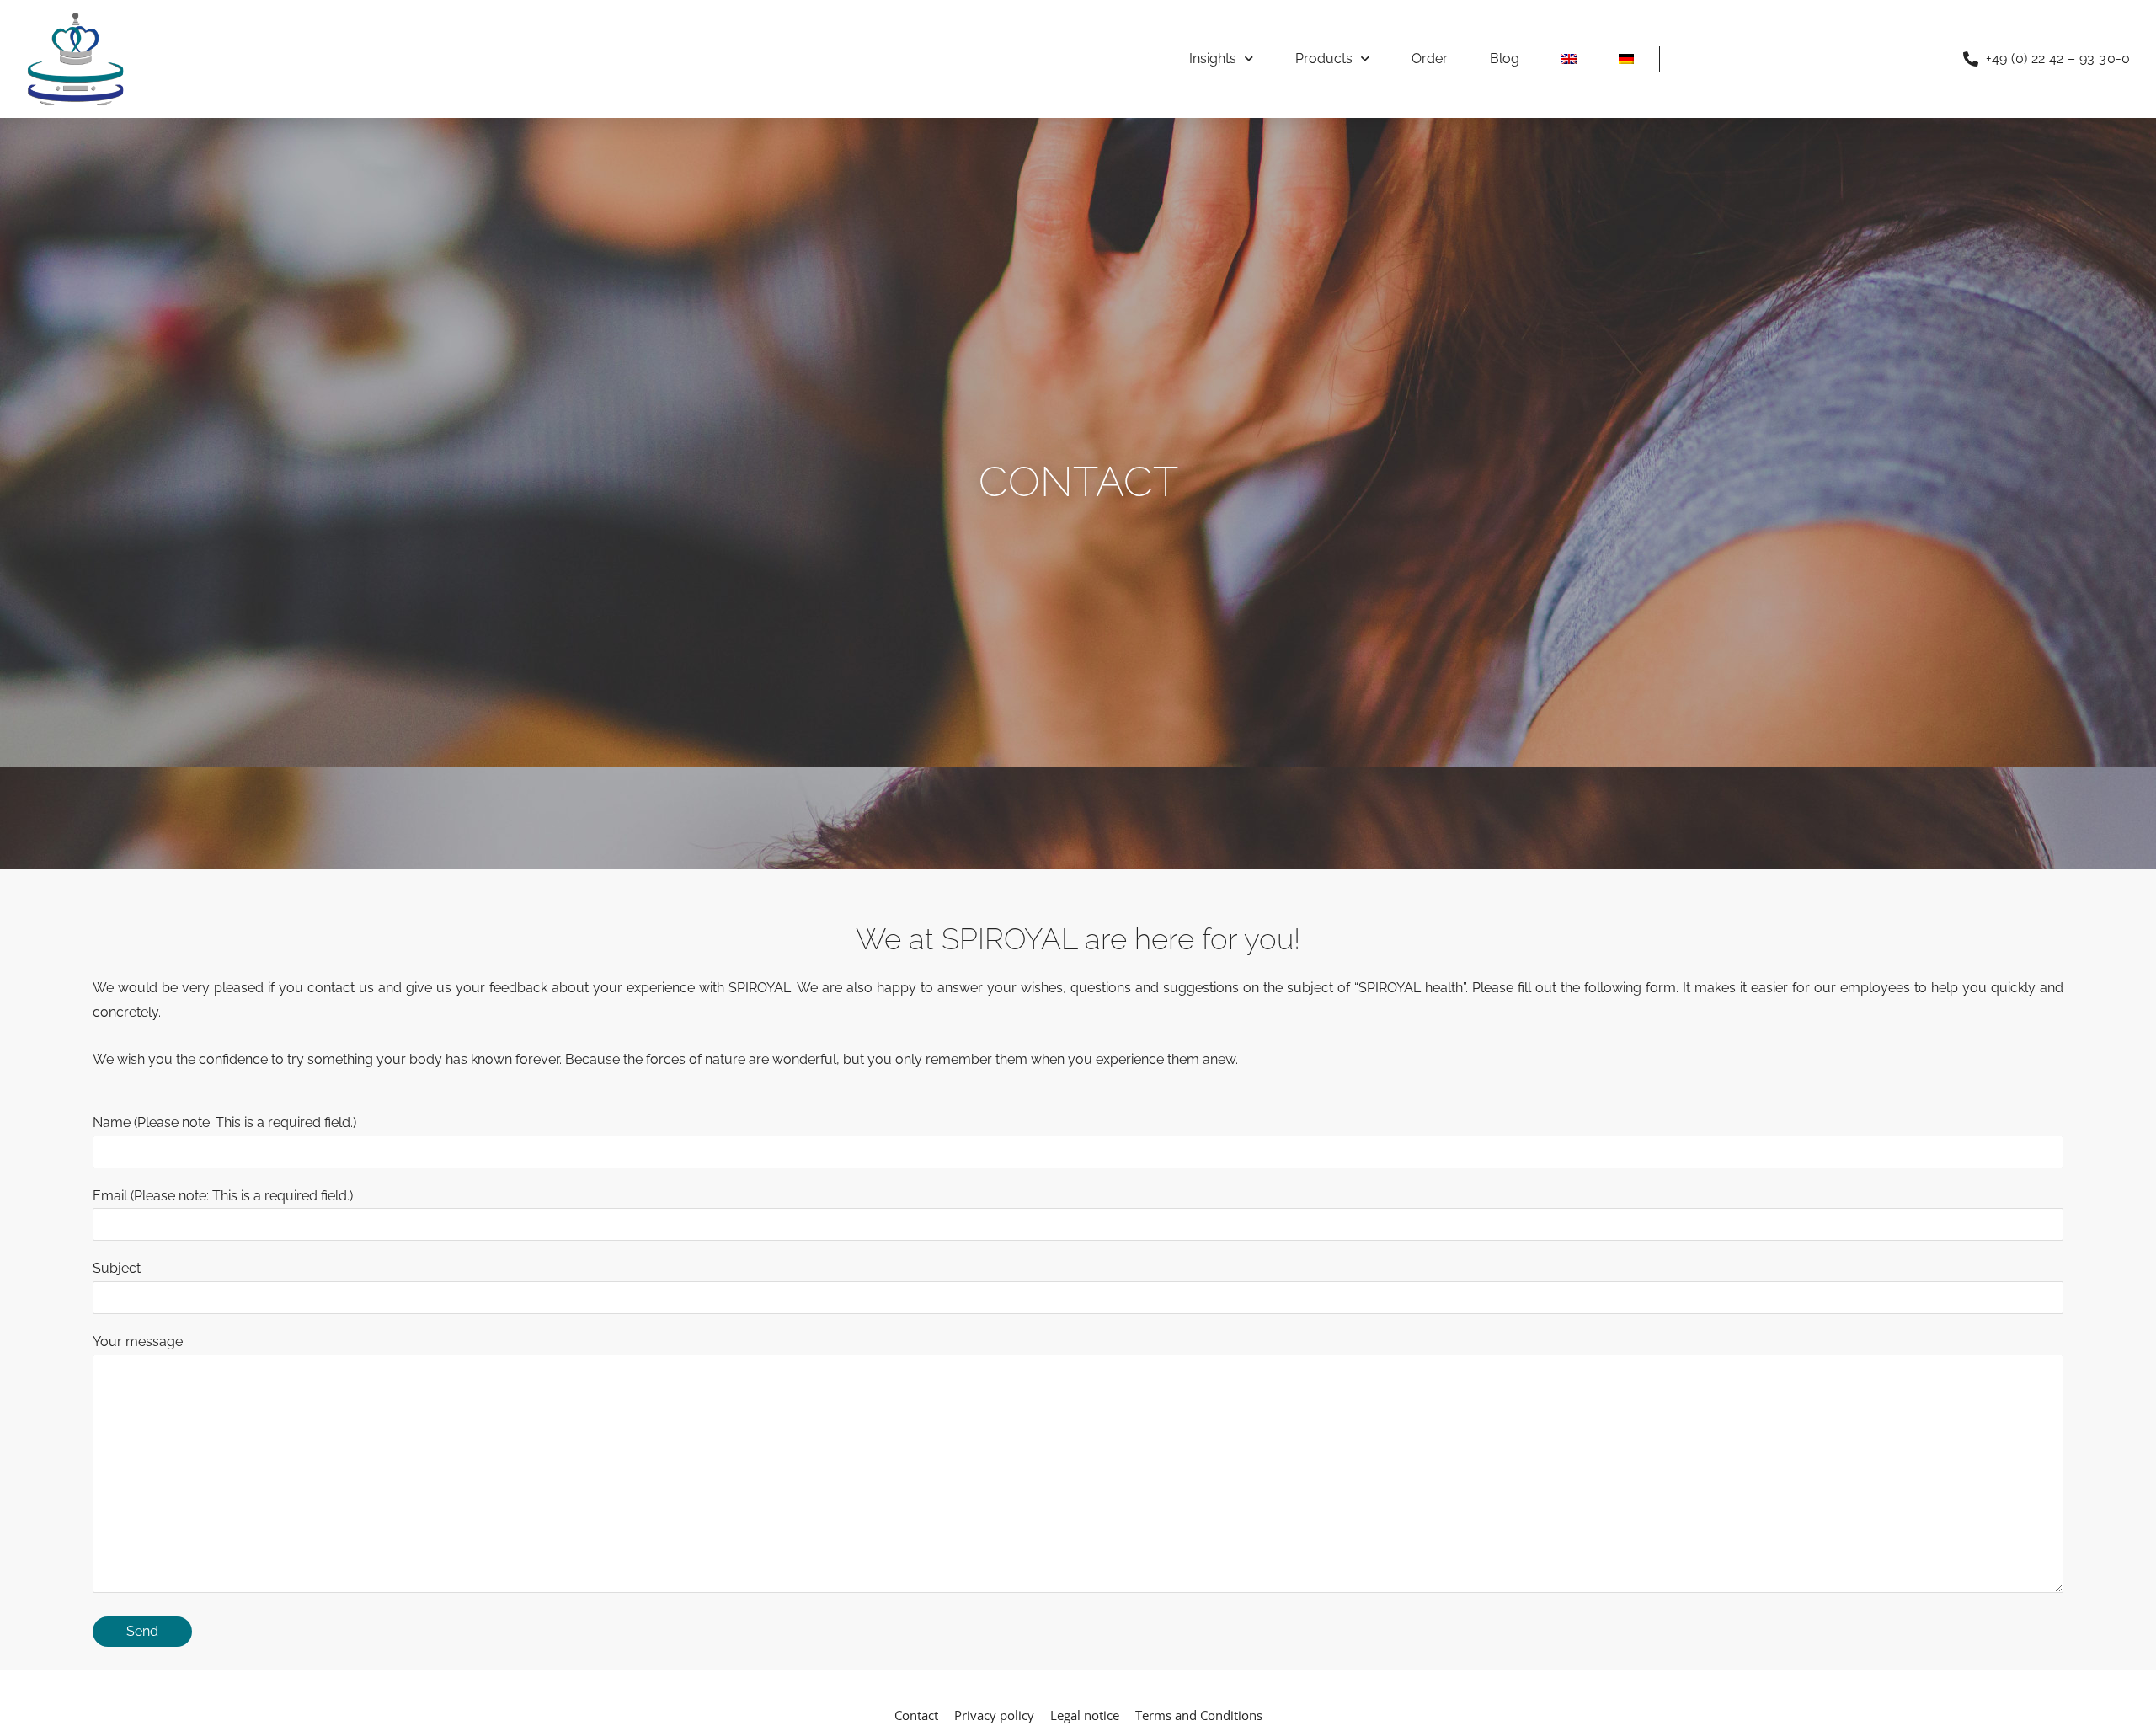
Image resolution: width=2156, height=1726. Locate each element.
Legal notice (1085, 1715)
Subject (117, 1268)
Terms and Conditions (1199, 1715)
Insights (1213, 59)
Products (1324, 59)
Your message (138, 1341)
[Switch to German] (1626, 59)
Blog (1505, 59)
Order (1430, 59)
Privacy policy (994, 1715)
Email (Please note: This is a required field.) (223, 1196)
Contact (916, 1715)
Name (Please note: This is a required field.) (224, 1122)
